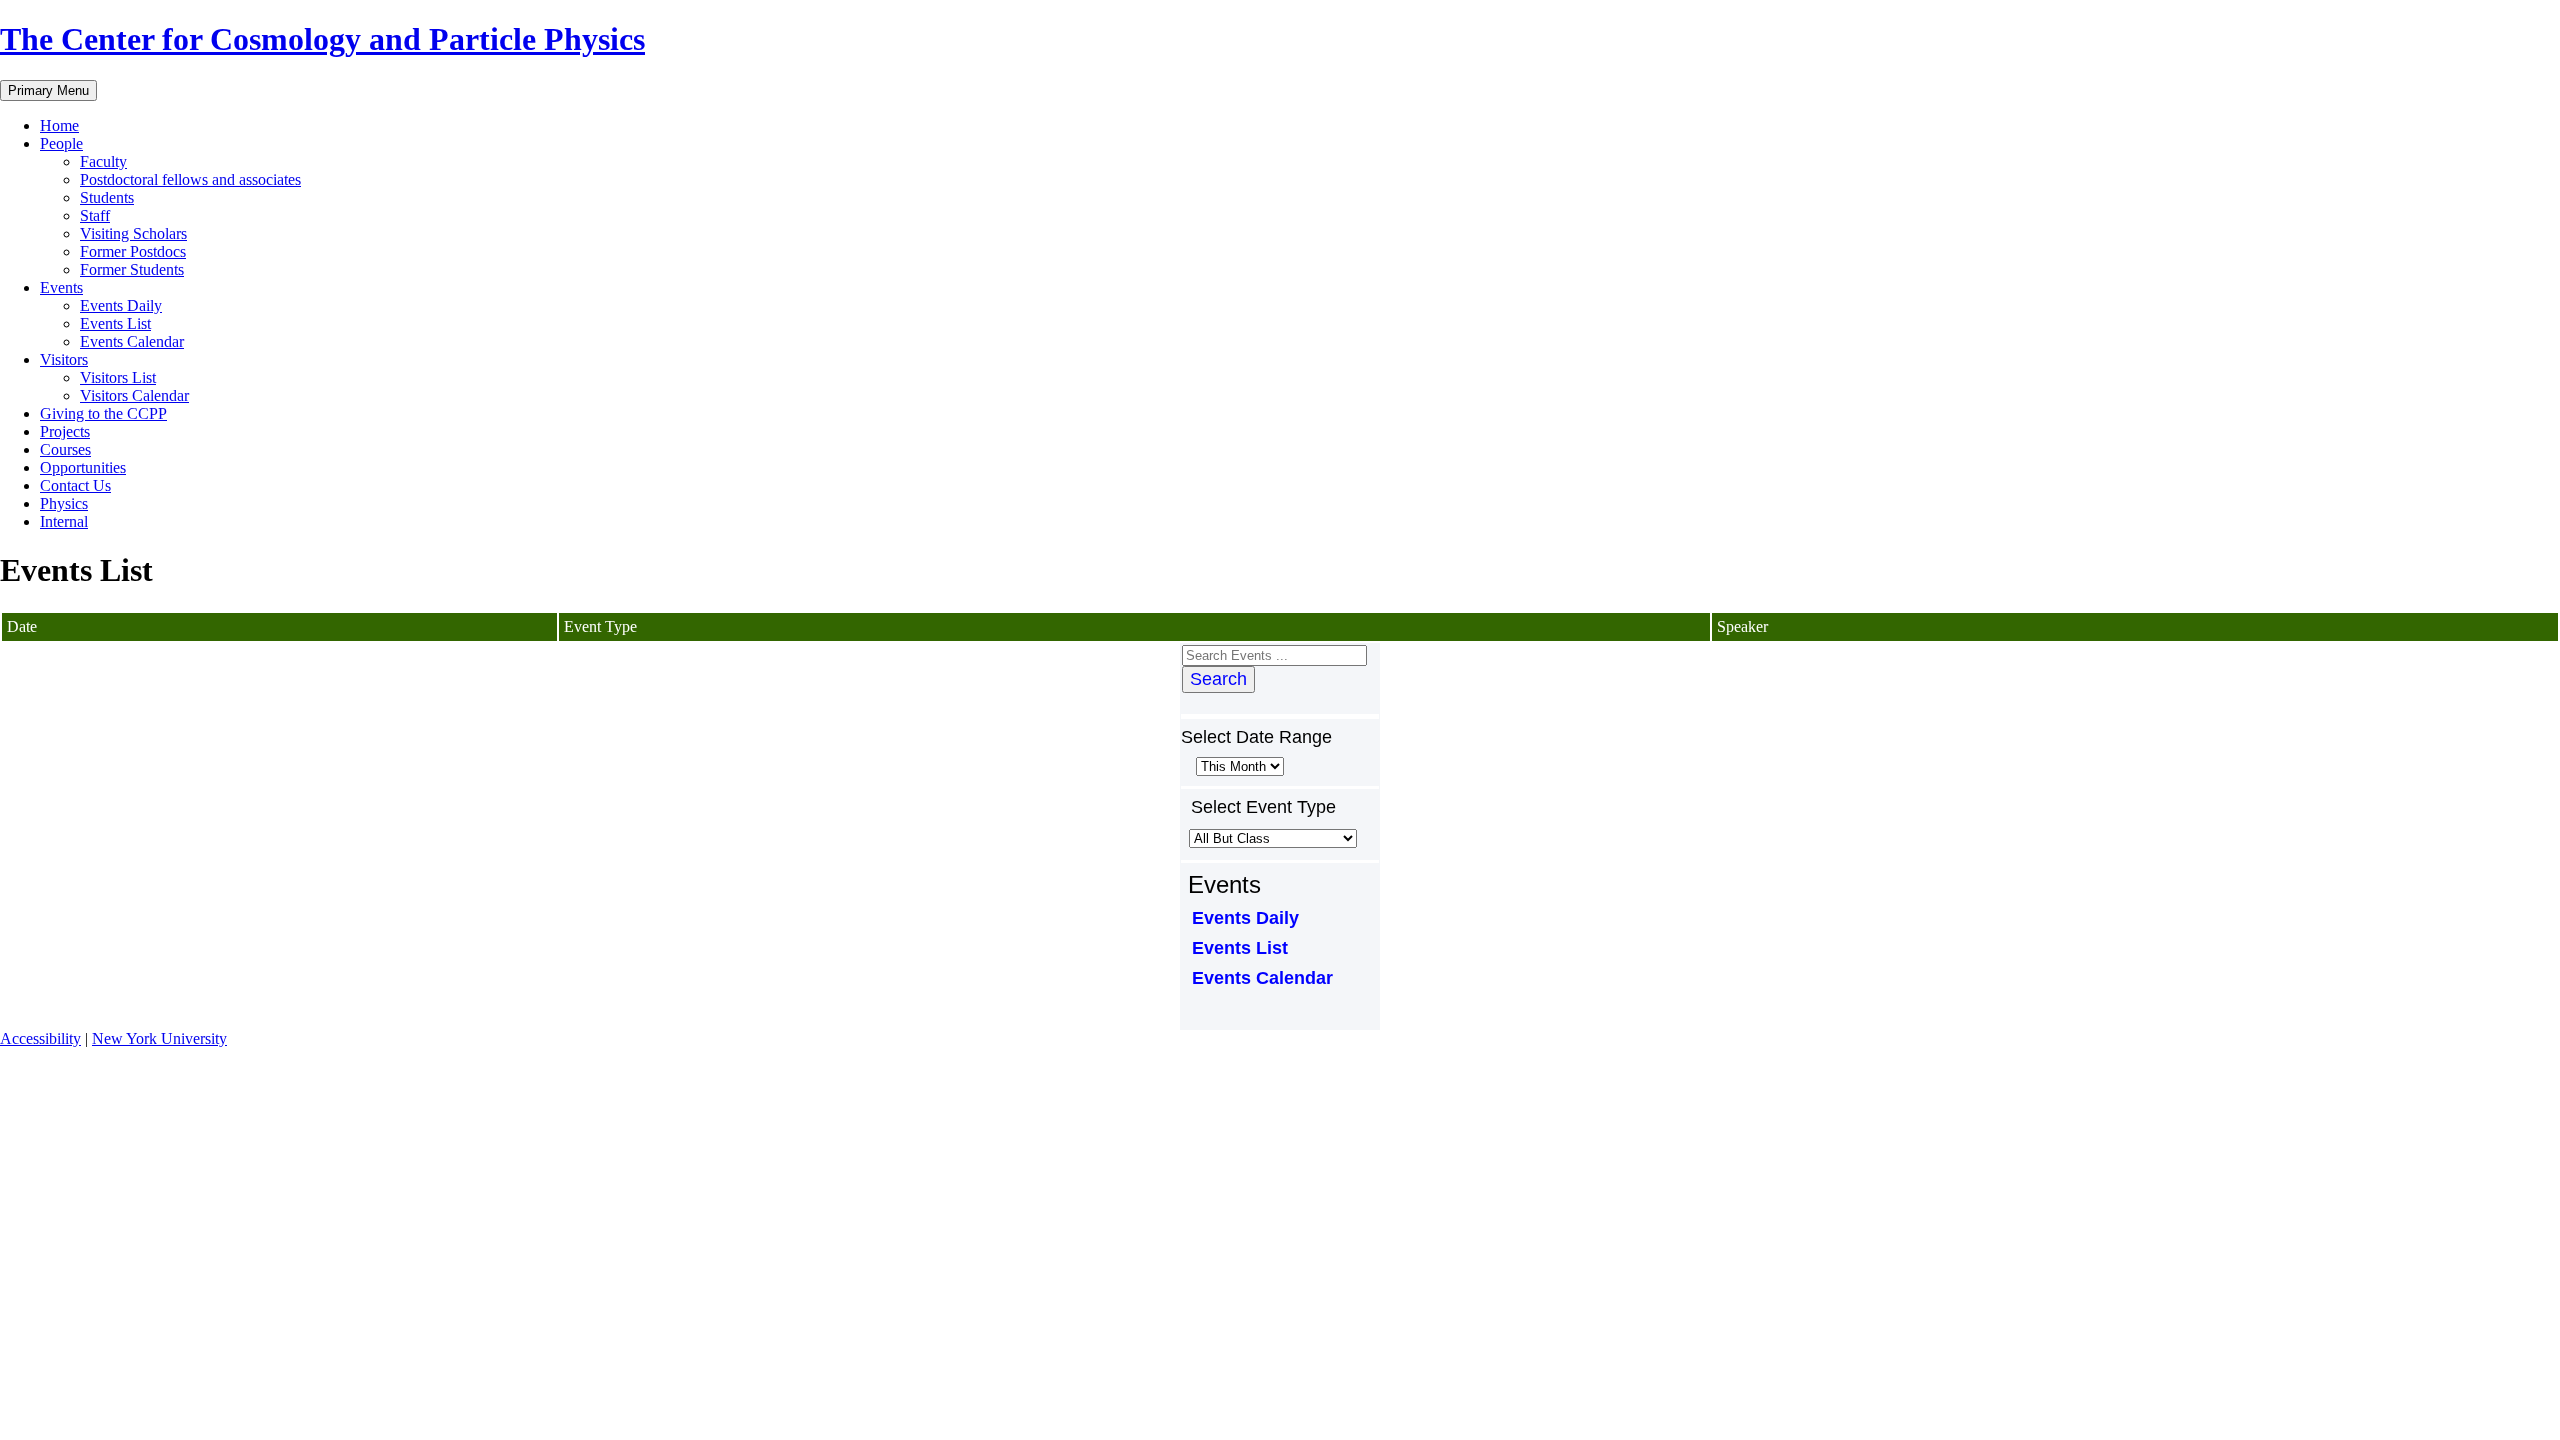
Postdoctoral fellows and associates (190, 179)
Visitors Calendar (134, 395)
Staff (95, 215)
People (61, 143)
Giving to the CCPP (103, 413)
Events (61, 287)
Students (107, 197)
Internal (64, 521)
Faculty (103, 161)
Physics (64, 503)
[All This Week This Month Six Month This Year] (1238, 765)
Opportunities (83, 467)
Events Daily (121, 305)
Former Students (132, 269)
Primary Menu (48, 90)
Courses (65, 449)
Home (59, 125)
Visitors (64, 359)
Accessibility (40, 1038)
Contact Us (75, 485)
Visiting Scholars (133, 233)
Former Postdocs (133, 251)
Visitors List (118, 377)
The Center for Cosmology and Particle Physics (322, 39)
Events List (115, 323)
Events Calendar (132, 341)
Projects (65, 431)
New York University (159, 1038)
